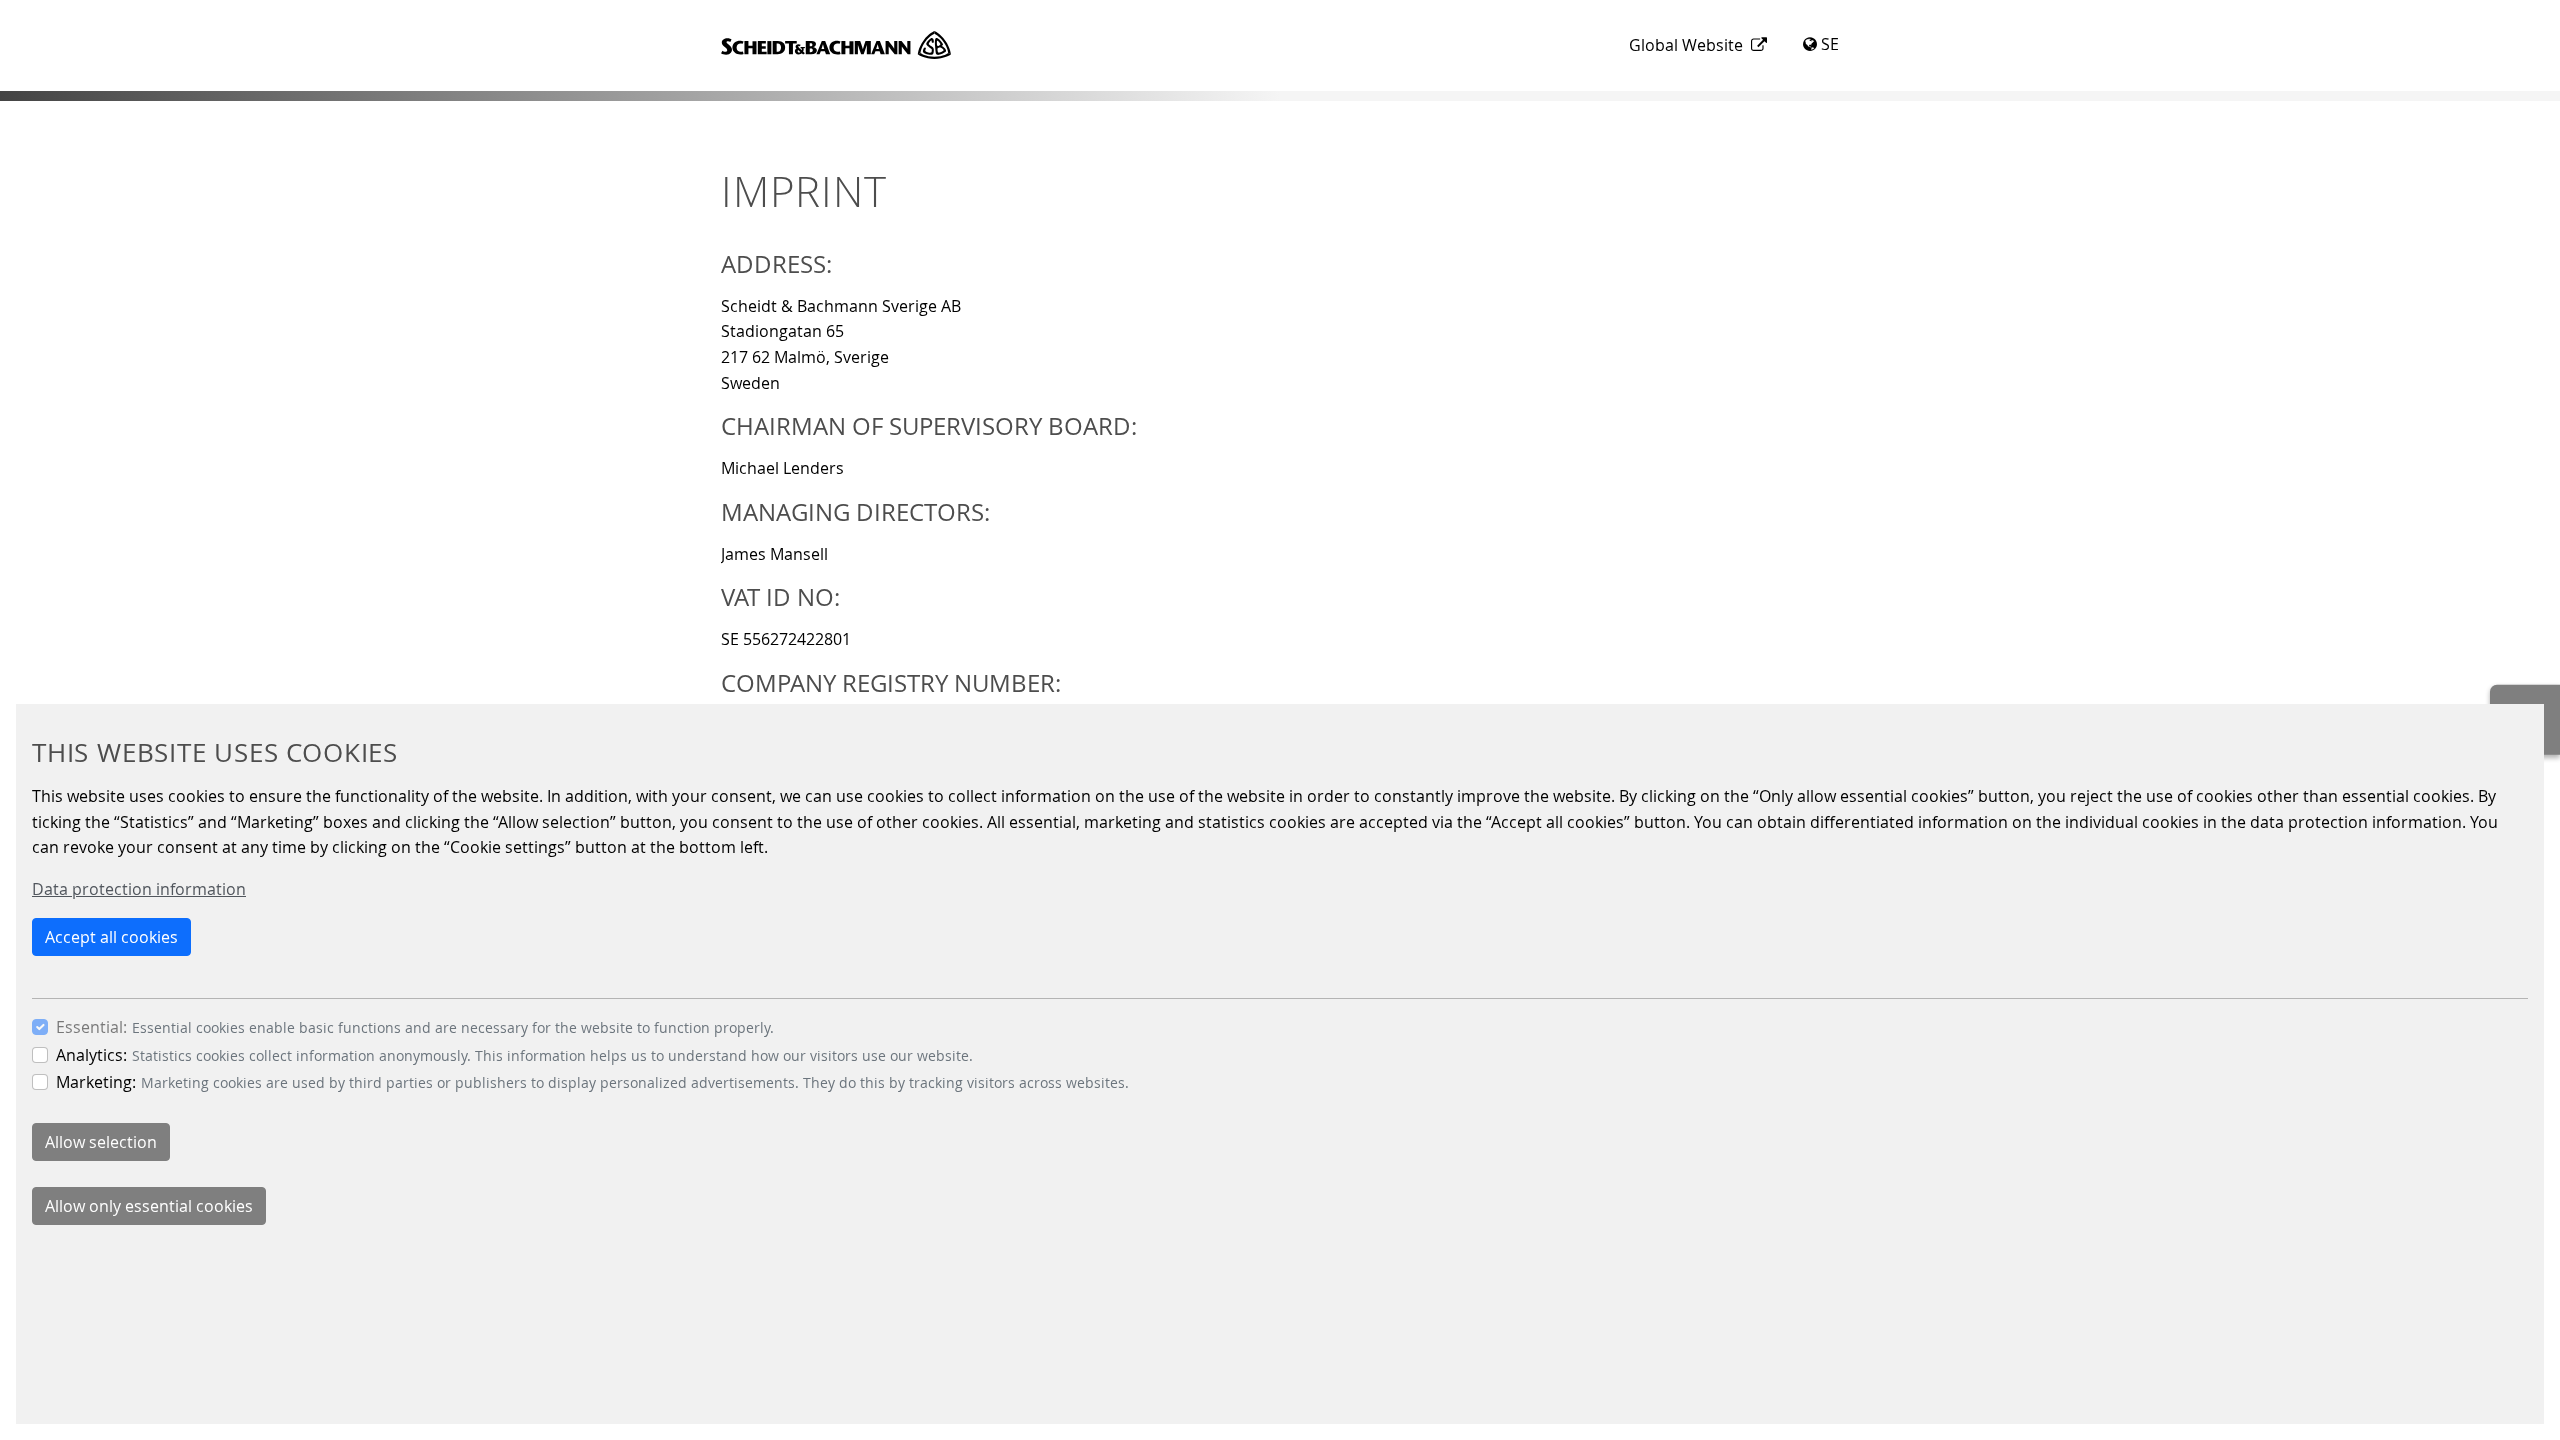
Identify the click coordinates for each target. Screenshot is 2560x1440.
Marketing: (96, 1082)
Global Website (1686, 45)
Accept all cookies (111, 937)
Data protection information (139, 889)
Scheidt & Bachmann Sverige (836, 45)
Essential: (91, 1027)
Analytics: (91, 1055)
